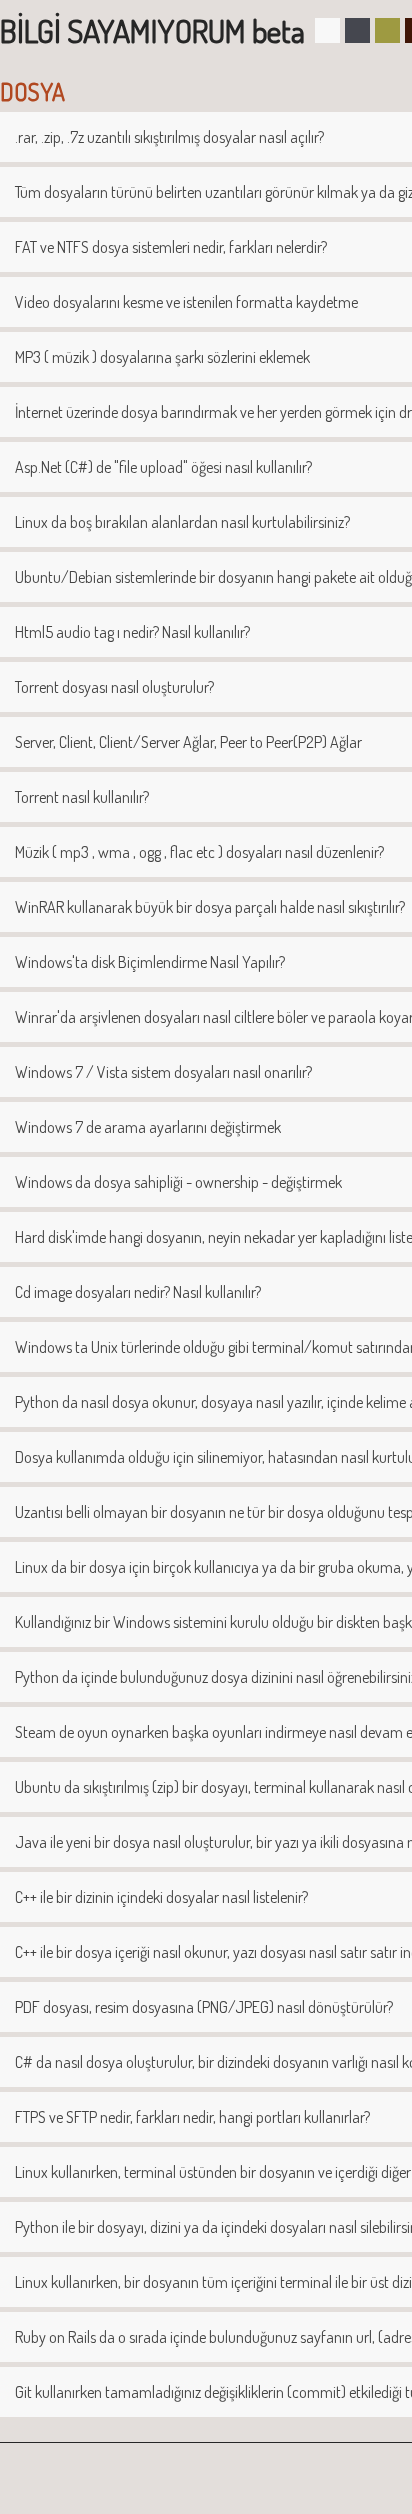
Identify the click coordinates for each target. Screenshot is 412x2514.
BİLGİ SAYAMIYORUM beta (152, 30)
